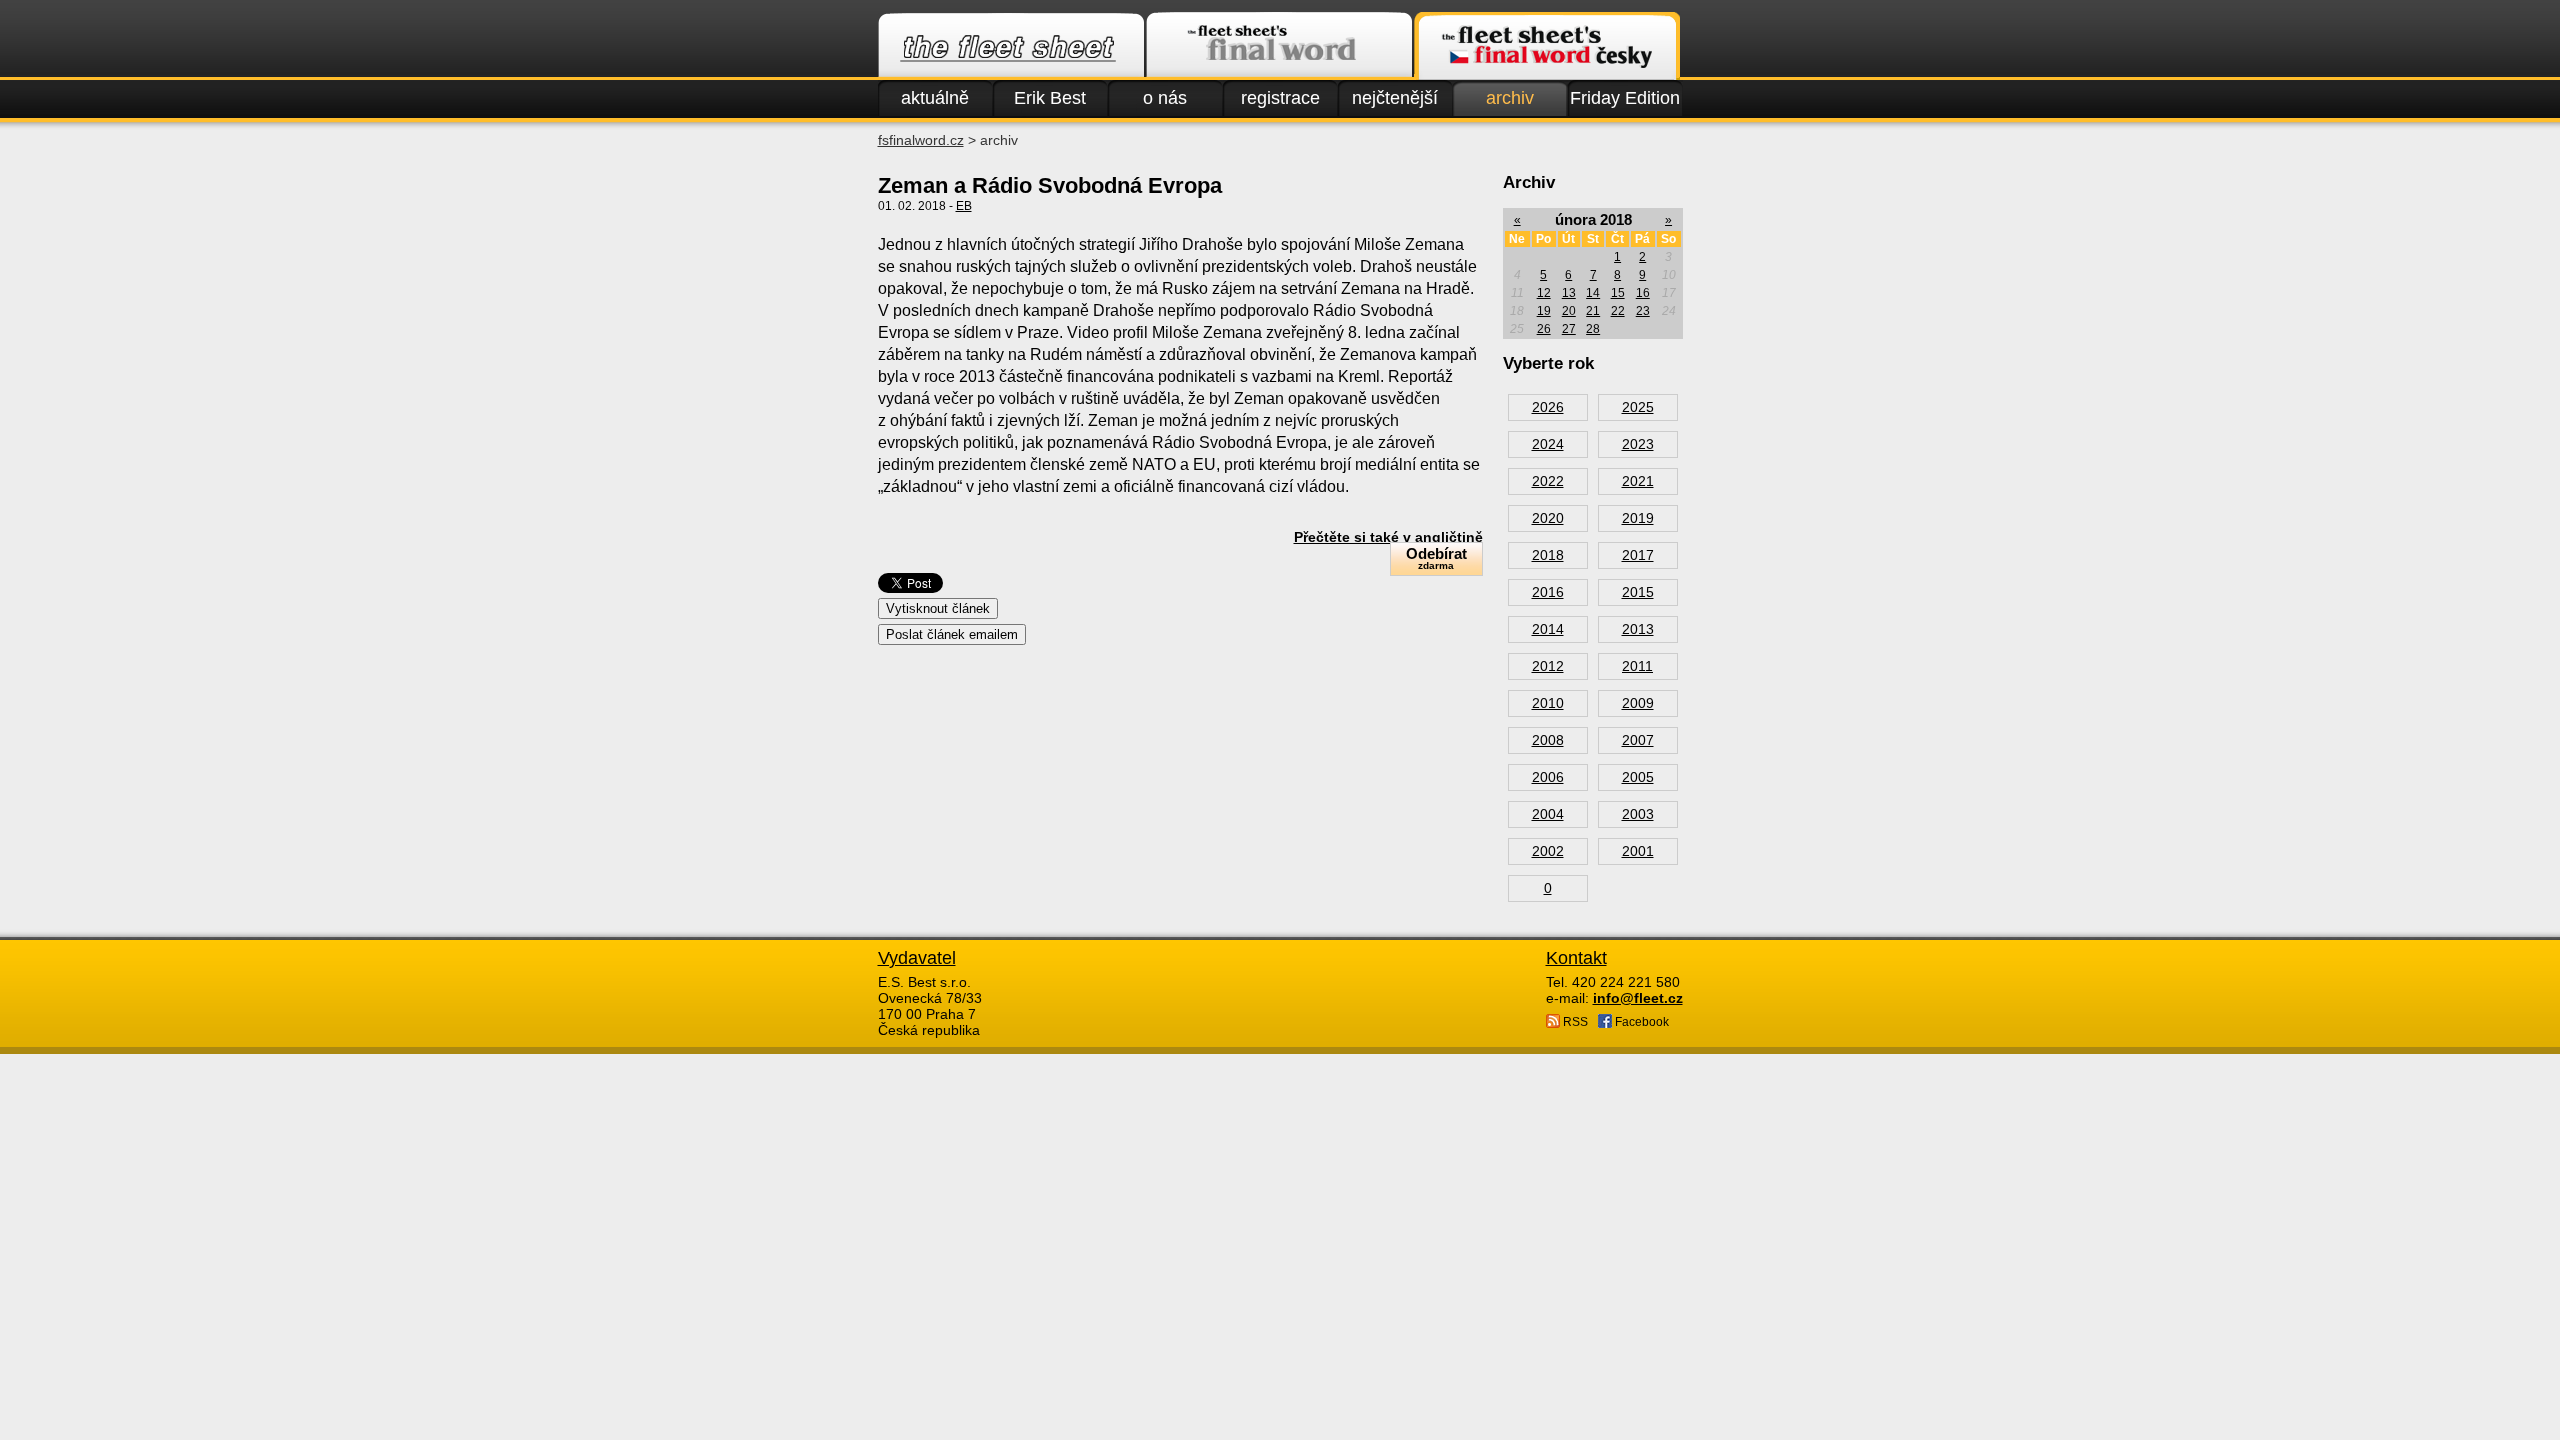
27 (1569, 329)
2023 (1638, 444)
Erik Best (1050, 98)
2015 (1638, 592)
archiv (1510, 98)
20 (1569, 311)
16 (1643, 293)
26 (1544, 329)
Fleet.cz (1011, 46)
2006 (1548, 777)
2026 (1548, 407)
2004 (1548, 814)
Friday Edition (1625, 98)
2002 (1548, 851)
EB (964, 206)
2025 (1638, 407)
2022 (1548, 481)
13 (1569, 293)
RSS (1574, 1022)
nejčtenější (1395, 98)
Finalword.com (1279, 46)
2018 (1548, 555)
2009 (1638, 703)
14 (1593, 293)
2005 (1638, 777)
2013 (1638, 629)
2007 (1638, 740)
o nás (1165, 98)
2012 (1548, 666)
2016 (1548, 592)
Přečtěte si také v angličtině (1388, 537)
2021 (1638, 481)
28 (1593, 329)
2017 (1638, 555)
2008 (1548, 740)
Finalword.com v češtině (1547, 46)
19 (1544, 311)
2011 (1637, 666)
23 (1643, 311)
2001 (1638, 851)
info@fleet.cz (1638, 998)
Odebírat (1436, 558)
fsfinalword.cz (921, 140)
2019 (1638, 518)
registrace (1280, 98)
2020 (1548, 518)
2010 (1548, 703)
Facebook (1640, 1022)
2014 (1548, 629)
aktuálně (935, 98)
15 (1618, 293)
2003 (1638, 814)
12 (1544, 293)
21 (1593, 311)
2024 (1548, 444)
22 (1618, 311)
